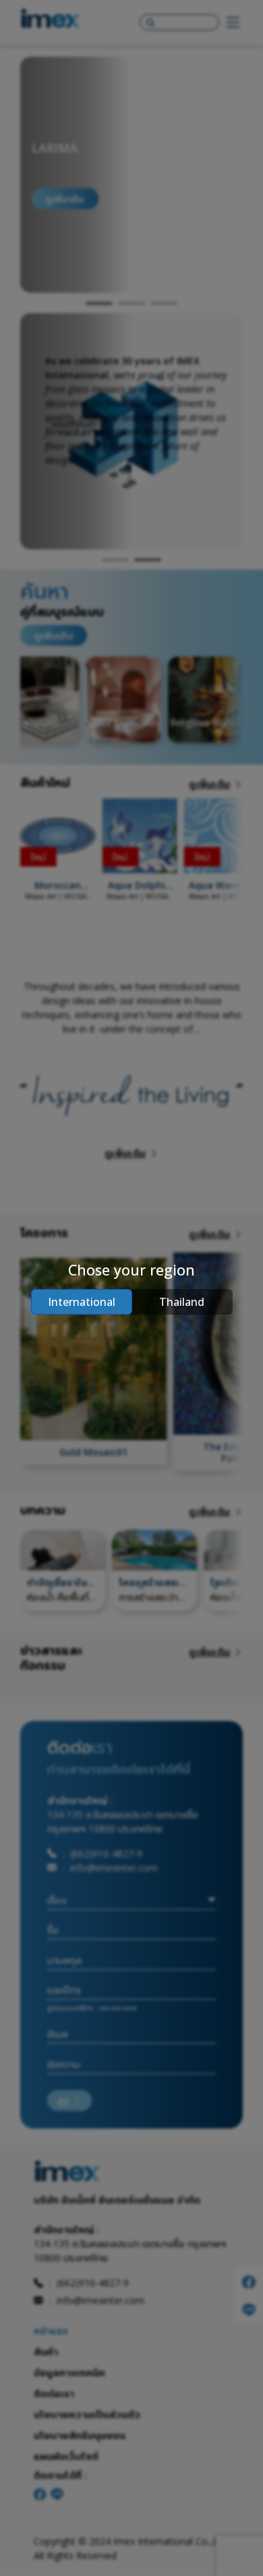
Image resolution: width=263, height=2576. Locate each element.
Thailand (182, 1302)
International (82, 1302)
